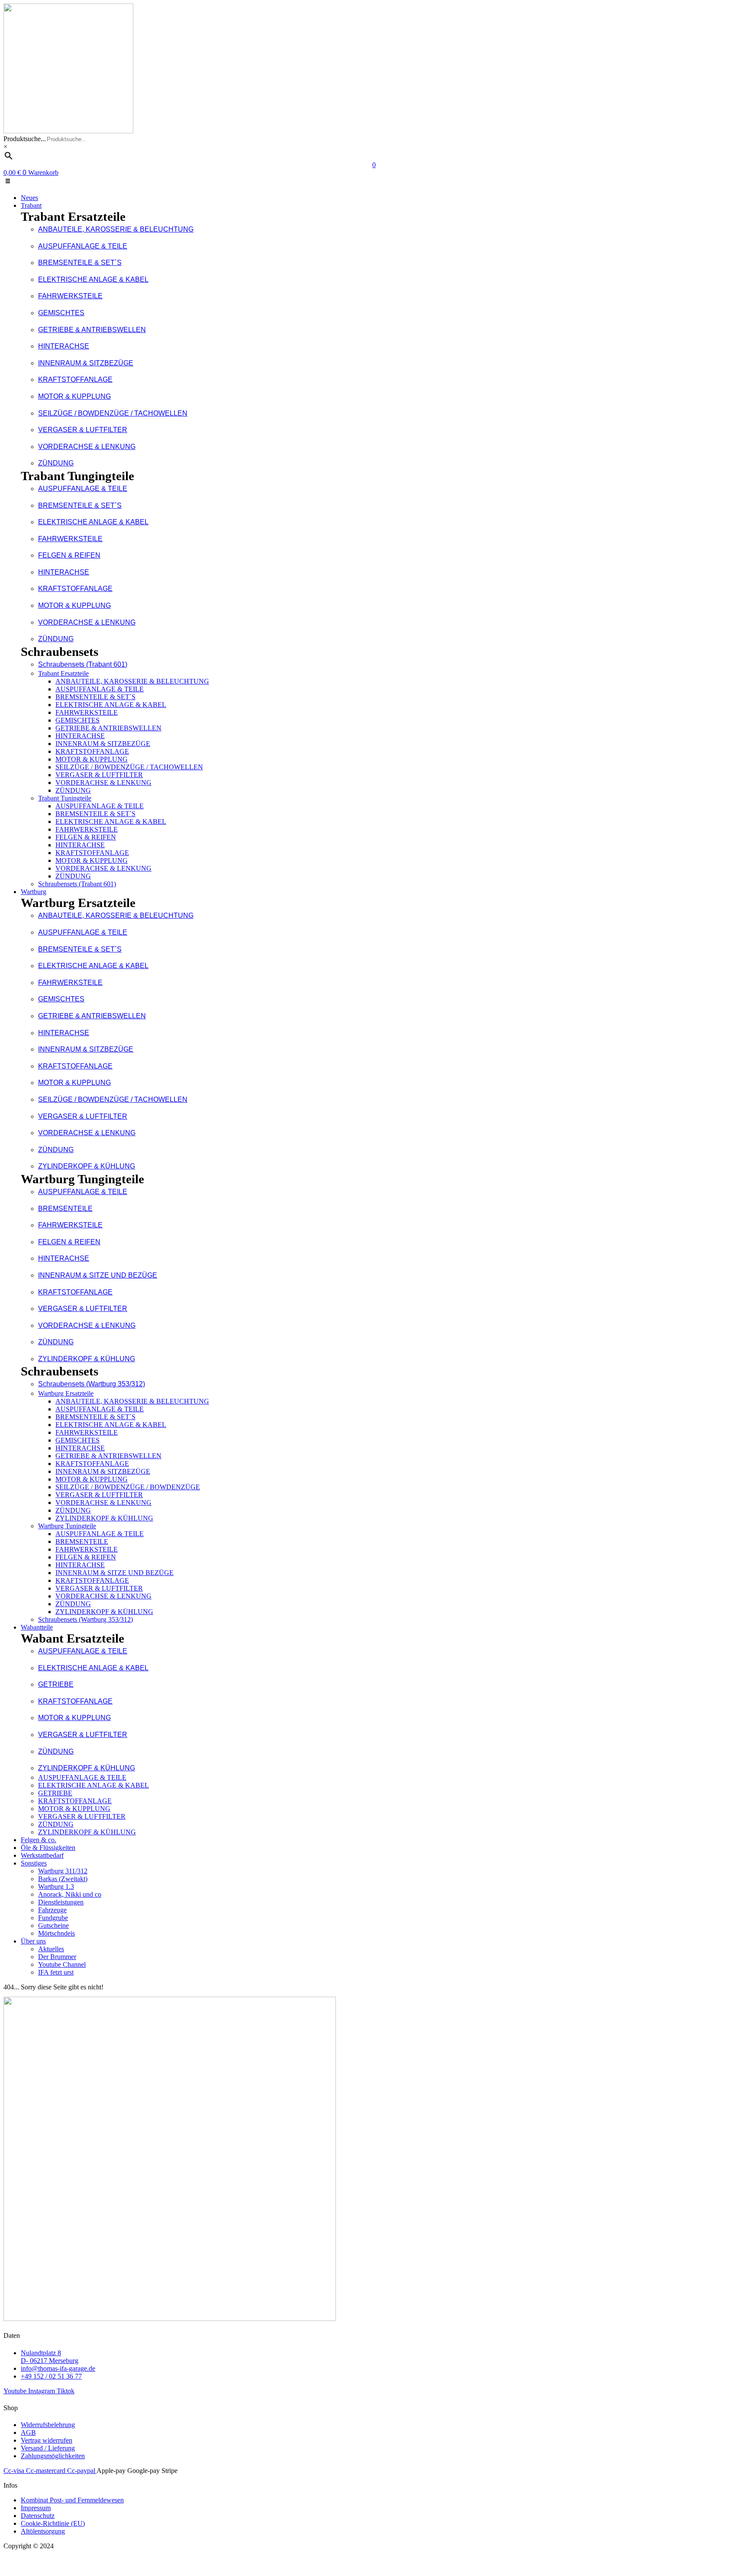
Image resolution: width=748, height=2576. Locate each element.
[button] (374, 182)
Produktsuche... (25, 139)
